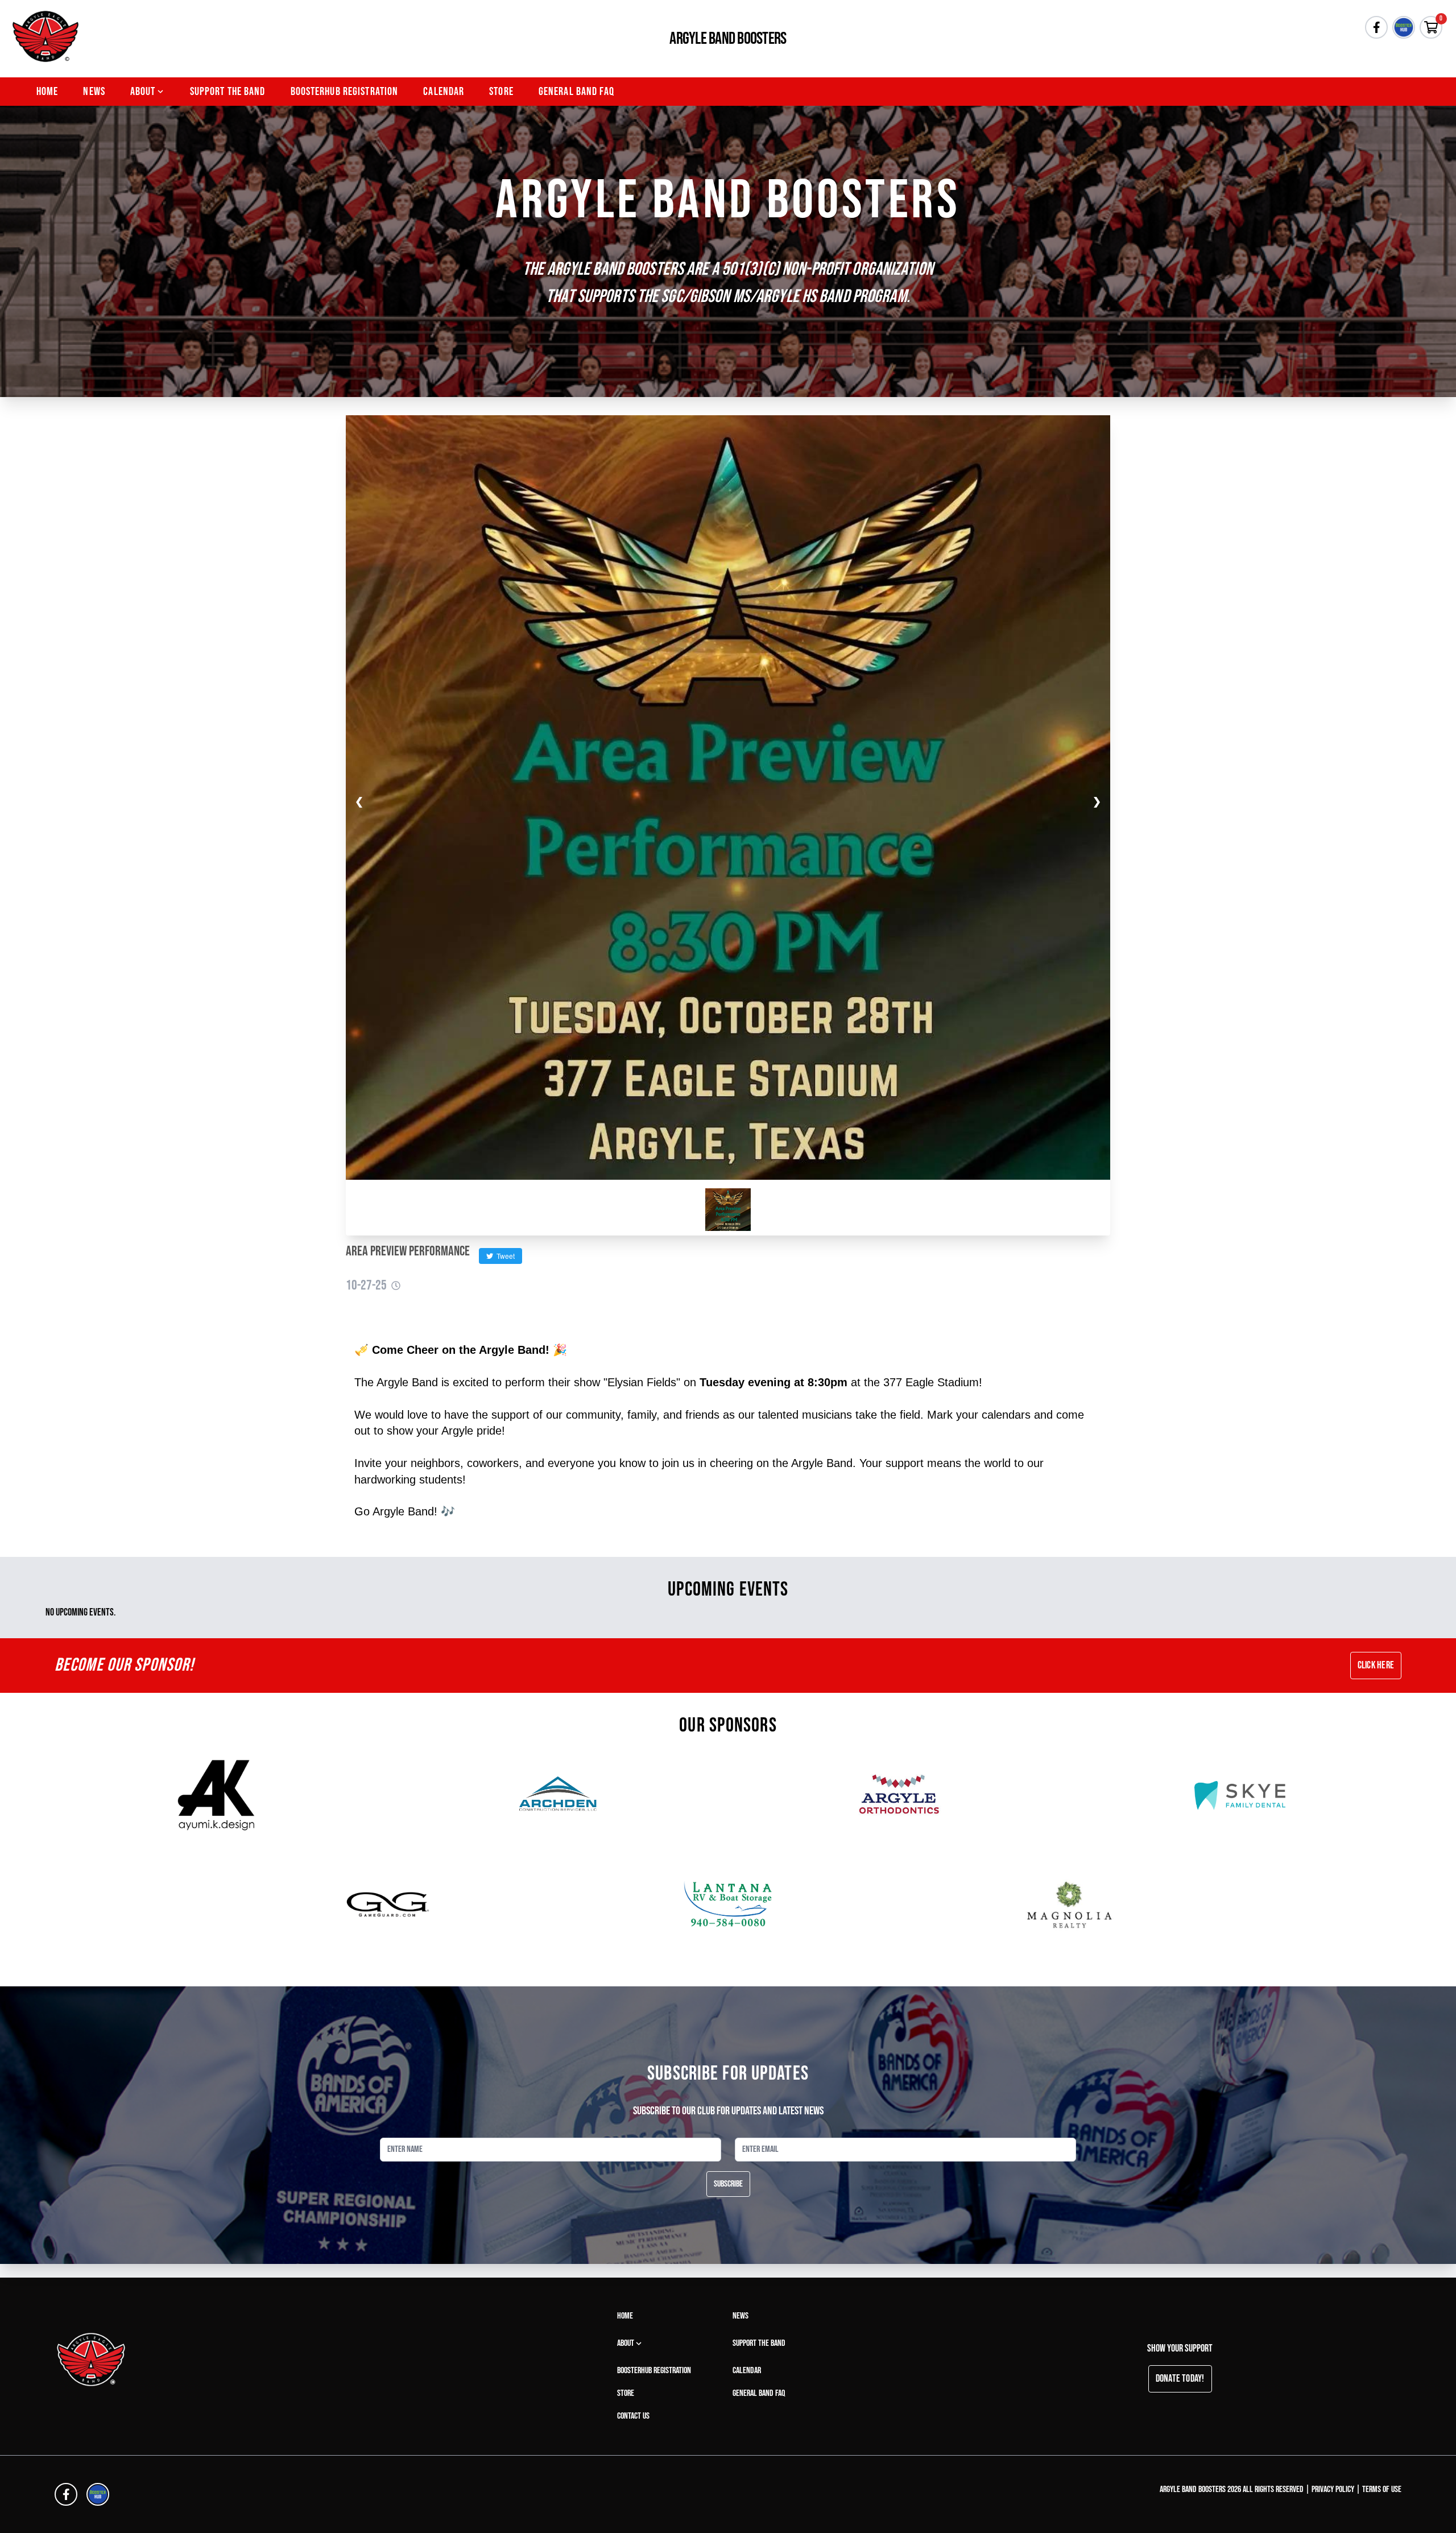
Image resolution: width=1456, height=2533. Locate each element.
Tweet (504, 1256)
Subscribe (728, 2184)
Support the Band (228, 92)
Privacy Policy (1333, 2489)
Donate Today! (1180, 2379)
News (94, 92)
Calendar (444, 92)
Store (501, 92)
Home (47, 92)
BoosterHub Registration (345, 92)
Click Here (1376, 1665)
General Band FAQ (576, 92)
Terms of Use (1382, 2489)
